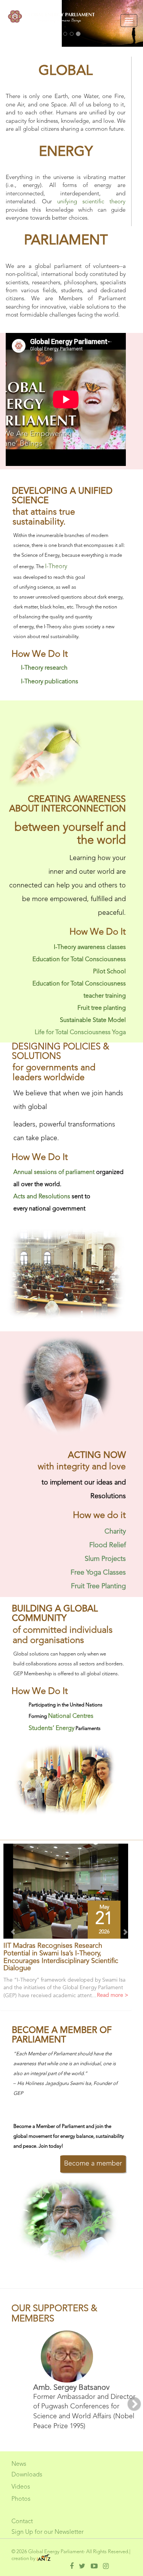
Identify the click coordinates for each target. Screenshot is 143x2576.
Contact (22, 2522)
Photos (21, 2499)
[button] (10, 1929)
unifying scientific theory (91, 202)
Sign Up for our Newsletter (47, 2532)
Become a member (93, 2164)
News (19, 2464)
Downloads (27, 2475)
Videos (21, 2487)
